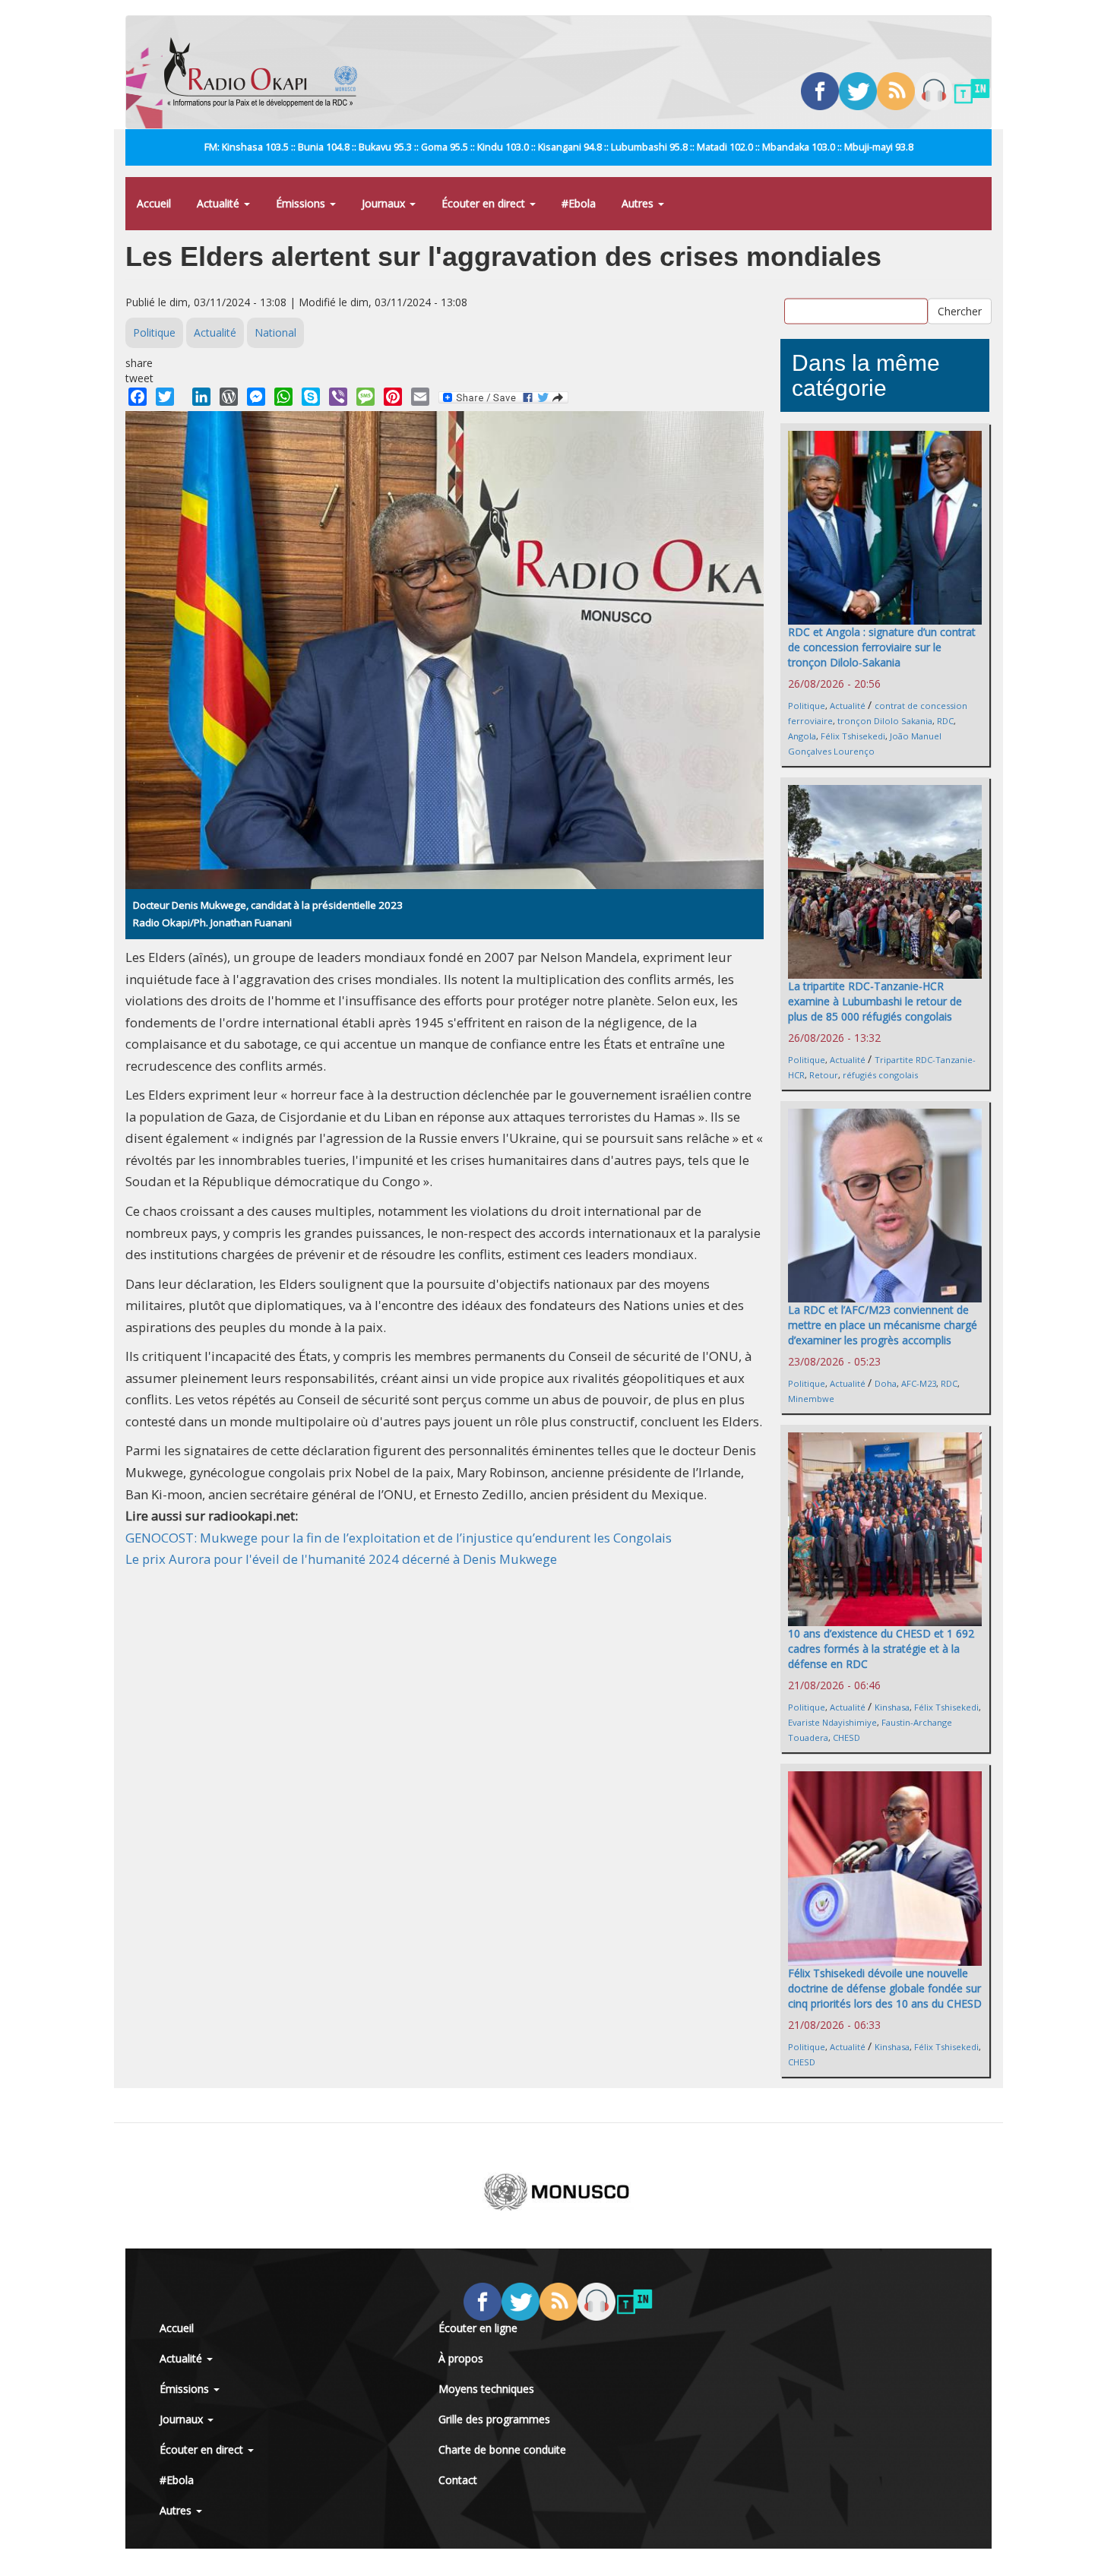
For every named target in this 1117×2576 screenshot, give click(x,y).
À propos (461, 2358)
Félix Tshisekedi (853, 736)
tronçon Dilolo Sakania (885, 721)
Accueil (154, 203)
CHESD (846, 1737)
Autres (639, 203)
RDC (945, 721)
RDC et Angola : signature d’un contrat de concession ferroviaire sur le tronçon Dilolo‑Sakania (882, 647)
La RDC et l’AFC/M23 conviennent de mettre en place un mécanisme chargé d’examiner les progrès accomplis (883, 1325)
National (275, 332)
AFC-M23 (919, 1383)
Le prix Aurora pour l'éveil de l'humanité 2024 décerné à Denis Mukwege (341, 1559)
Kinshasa (892, 1707)
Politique (154, 332)
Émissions (302, 203)
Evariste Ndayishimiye (832, 1722)
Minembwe (811, 1399)
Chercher (960, 311)
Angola (802, 736)
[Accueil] (266, 72)
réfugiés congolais (880, 1075)
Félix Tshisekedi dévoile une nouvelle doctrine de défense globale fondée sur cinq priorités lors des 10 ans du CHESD (885, 1988)
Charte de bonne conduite (502, 2449)
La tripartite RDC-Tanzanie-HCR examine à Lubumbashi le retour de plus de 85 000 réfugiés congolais (875, 1001)
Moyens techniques (486, 2389)
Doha (886, 1383)
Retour (824, 1075)
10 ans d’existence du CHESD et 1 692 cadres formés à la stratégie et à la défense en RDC (881, 1649)
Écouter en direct (485, 203)
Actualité (220, 203)
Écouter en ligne (478, 2328)
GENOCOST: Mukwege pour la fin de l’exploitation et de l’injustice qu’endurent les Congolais (399, 1538)
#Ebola (579, 203)
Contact (458, 2480)
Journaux (385, 203)
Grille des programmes (494, 2419)
